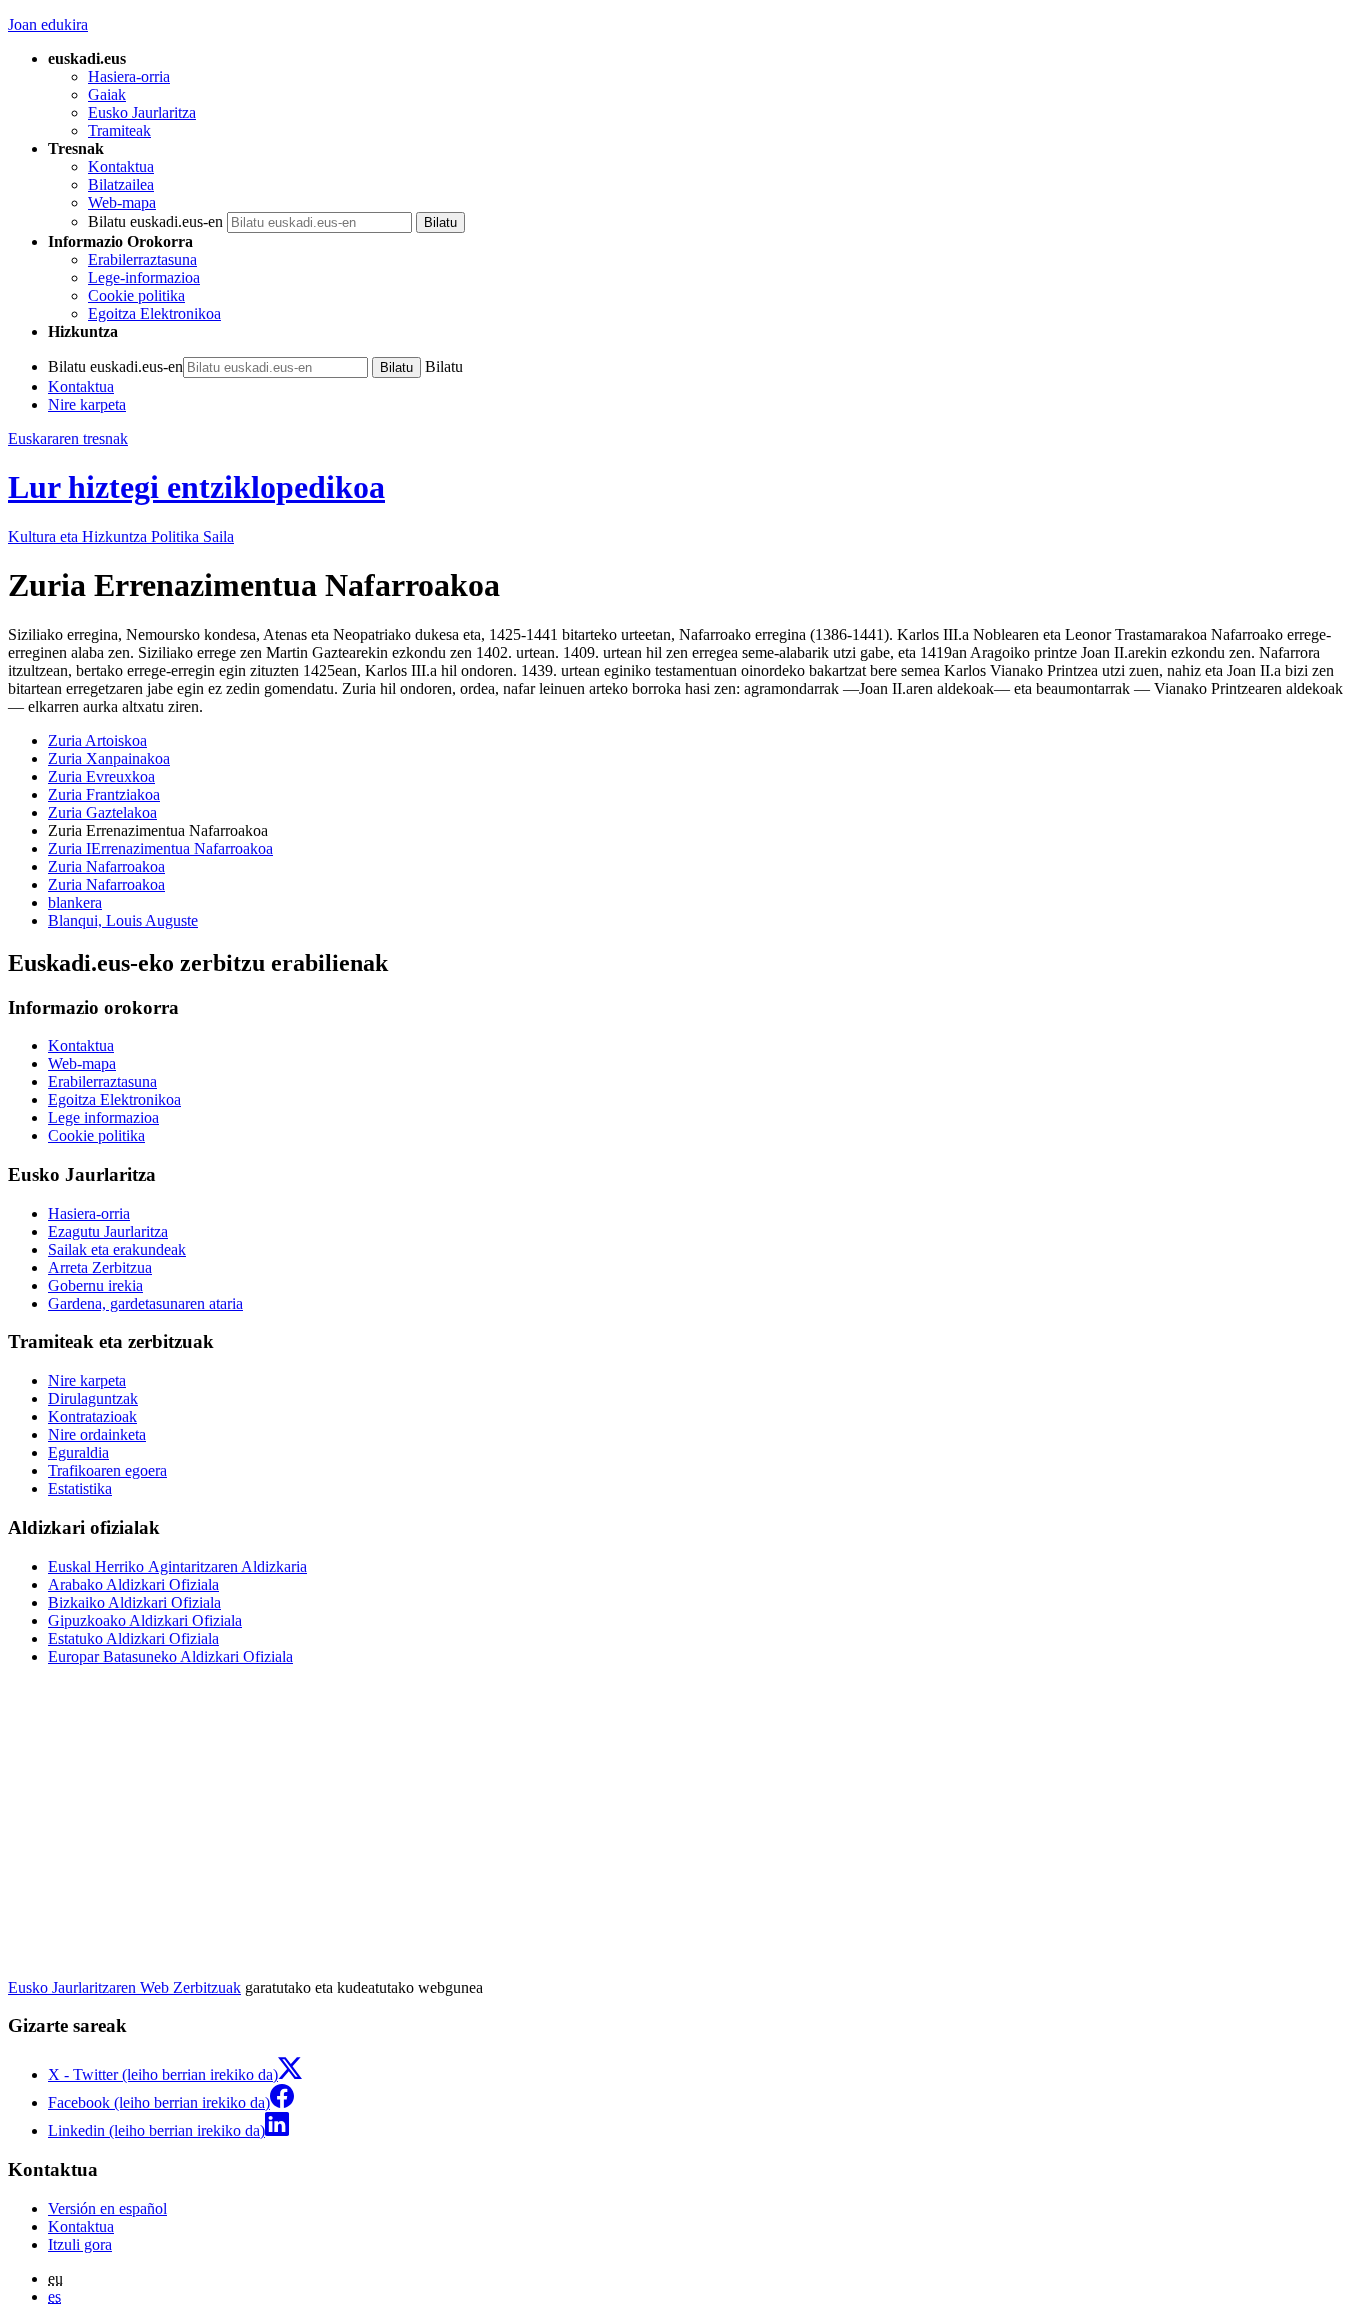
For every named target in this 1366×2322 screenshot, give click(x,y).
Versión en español (107, 2208)
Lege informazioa (103, 1117)
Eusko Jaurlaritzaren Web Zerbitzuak (124, 1987)
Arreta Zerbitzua (100, 1267)
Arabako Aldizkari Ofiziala (133, 1584)
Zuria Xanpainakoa (109, 758)
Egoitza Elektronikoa (154, 313)
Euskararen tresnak (68, 438)
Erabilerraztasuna (142, 259)
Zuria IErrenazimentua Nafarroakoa (160, 848)
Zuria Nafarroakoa (106, 866)
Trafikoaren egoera (107, 1470)
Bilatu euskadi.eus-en (155, 221)
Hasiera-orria (129, 76)
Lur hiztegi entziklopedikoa (196, 487)
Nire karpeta (87, 404)
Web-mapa (122, 202)
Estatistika (80, 1488)
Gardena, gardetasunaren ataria (145, 1303)
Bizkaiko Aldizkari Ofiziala (134, 1602)
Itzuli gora (80, 2244)
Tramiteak (119, 130)
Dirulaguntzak (93, 1398)
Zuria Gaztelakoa (102, 812)
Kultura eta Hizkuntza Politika (121, 536)
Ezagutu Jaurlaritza (108, 1231)
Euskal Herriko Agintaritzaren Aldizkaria (177, 1566)
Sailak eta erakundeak (117, 1249)
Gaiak (107, 94)
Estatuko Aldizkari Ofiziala (133, 1638)
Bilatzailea (121, 184)
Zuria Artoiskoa (97, 740)
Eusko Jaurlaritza (142, 112)
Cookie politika (136, 295)
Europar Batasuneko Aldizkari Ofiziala (170, 1656)
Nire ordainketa (97, 1434)
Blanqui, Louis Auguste (123, 920)
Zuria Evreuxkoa (101, 776)
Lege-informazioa (144, 277)
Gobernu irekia (95, 1285)
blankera (75, 902)
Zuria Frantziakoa (104, 794)
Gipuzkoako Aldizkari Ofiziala (145, 1620)
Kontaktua (121, 166)
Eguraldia (78, 1452)
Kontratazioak (92, 1416)
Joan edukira (48, 24)
